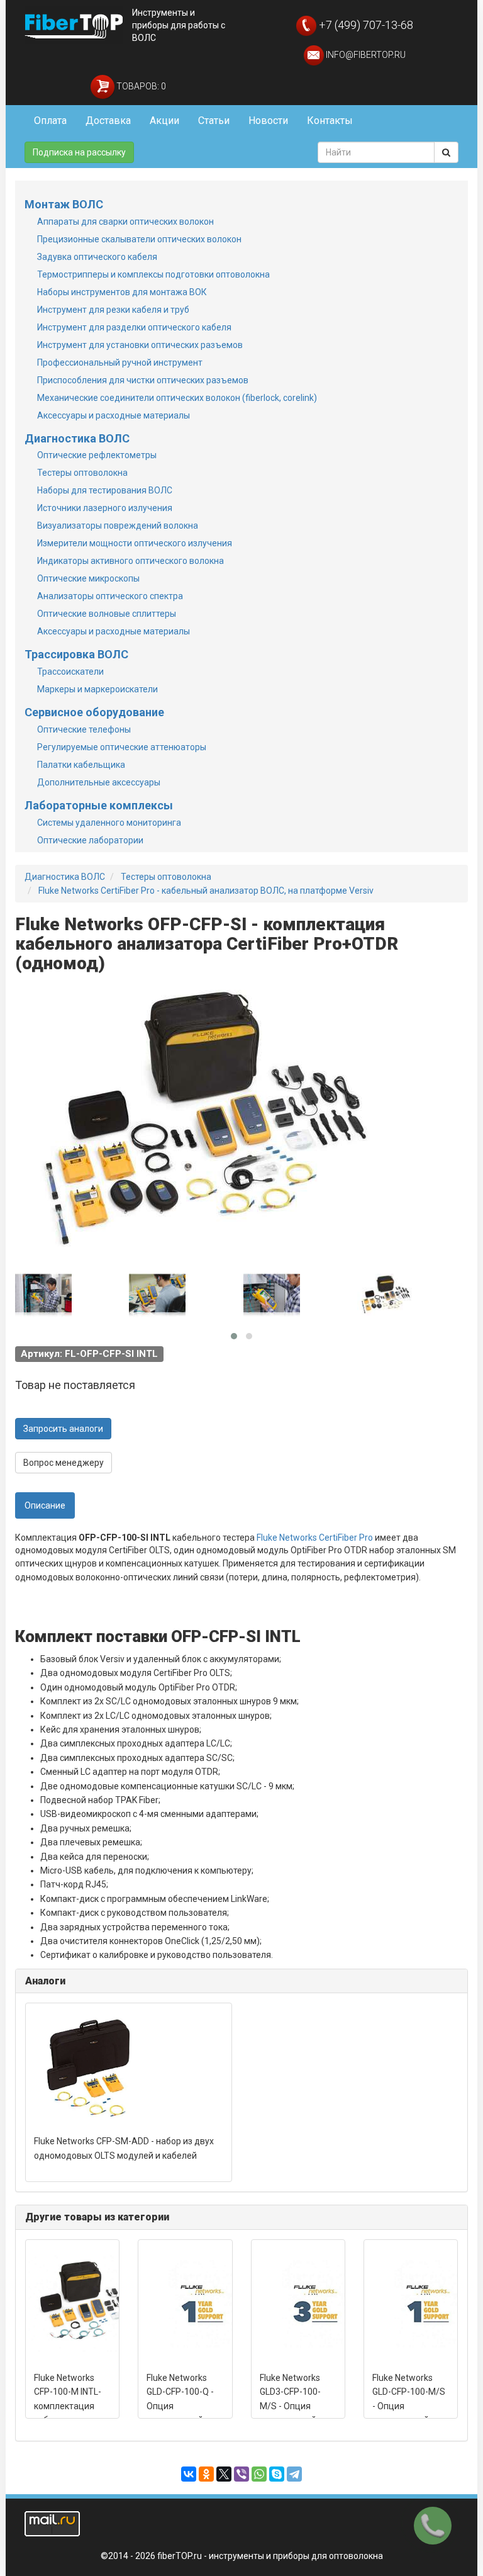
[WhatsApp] (259, 2474)
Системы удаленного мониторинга (109, 823)
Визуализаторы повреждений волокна (118, 526)
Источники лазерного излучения (105, 508)
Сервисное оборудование (94, 712)
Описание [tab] (45, 1505)
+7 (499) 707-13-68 (365, 25)
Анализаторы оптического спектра (110, 596)
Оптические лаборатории (90, 840)
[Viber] (241, 2474)
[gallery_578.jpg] (272, 1295)
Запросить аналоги (63, 1429)
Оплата (50, 121)
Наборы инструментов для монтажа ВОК (122, 292)
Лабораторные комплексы (99, 805)
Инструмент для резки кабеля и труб (113, 310)
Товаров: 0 (140, 86)
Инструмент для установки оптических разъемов (140, 345)
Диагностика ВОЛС (77, 438)
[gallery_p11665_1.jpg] (386, 1295)
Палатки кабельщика (81, 765)
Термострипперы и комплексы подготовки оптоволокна (153, 274)
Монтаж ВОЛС (64, 204)
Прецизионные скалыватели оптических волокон (139, 239)
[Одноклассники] (206, 2474)
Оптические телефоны (84, 729)
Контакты (330, 121)
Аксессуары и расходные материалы (114, 415)
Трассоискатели (70, 672)
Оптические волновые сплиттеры (107, 614)
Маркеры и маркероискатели (97, 689)
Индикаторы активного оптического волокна (130, 561)
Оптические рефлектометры (97, 455)
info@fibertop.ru (365, 55)
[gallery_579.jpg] (157, 1295)
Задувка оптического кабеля (97, 257)
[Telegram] (294, 2474)
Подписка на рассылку (79, 152)
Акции (164, 121)
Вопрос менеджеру (64, 1463)
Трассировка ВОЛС (76, 654)
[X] (224, 2474)
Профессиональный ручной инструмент (120, 363)
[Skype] (277, 2474)
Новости (268, 121)
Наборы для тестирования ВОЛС (105, 490)
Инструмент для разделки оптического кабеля (134, 327)
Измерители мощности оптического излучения (135, 543)
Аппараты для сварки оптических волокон (125, 222)
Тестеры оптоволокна (82, 473)
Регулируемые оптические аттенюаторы (122, 747)
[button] (234, 1336)
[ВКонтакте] (189, 2474)
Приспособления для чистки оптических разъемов (143, 380)
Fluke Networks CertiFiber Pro (315, 1538)
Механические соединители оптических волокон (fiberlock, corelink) (177, 398)
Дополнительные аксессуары (99, 782)
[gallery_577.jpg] (43, 1295)
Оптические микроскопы (88, 578)
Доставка (108, 121)
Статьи (214, 121)
